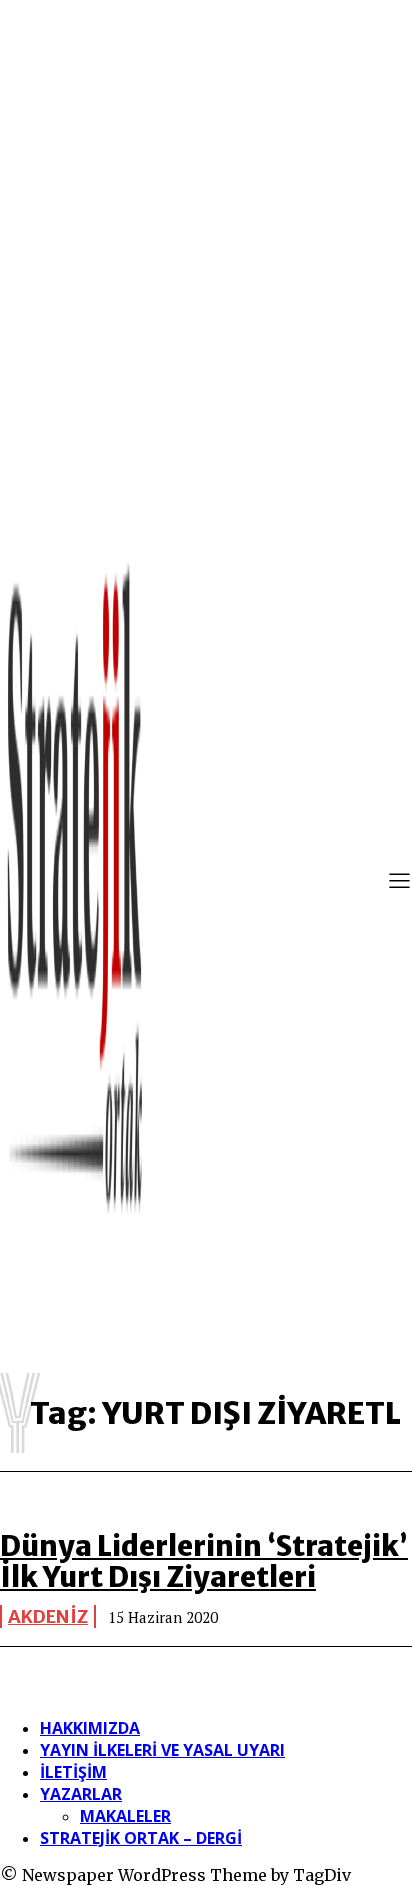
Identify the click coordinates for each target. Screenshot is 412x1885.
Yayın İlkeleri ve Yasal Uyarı (162, 1750)
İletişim (73, 1772)
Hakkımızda (90, 1728)
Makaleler (125, 1816)
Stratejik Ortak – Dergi (141, 1838)
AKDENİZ (48, 1616)
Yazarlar (81, 1794)
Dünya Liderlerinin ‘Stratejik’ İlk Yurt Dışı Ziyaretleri (204, 1561)
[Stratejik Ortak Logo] (75, 883)
